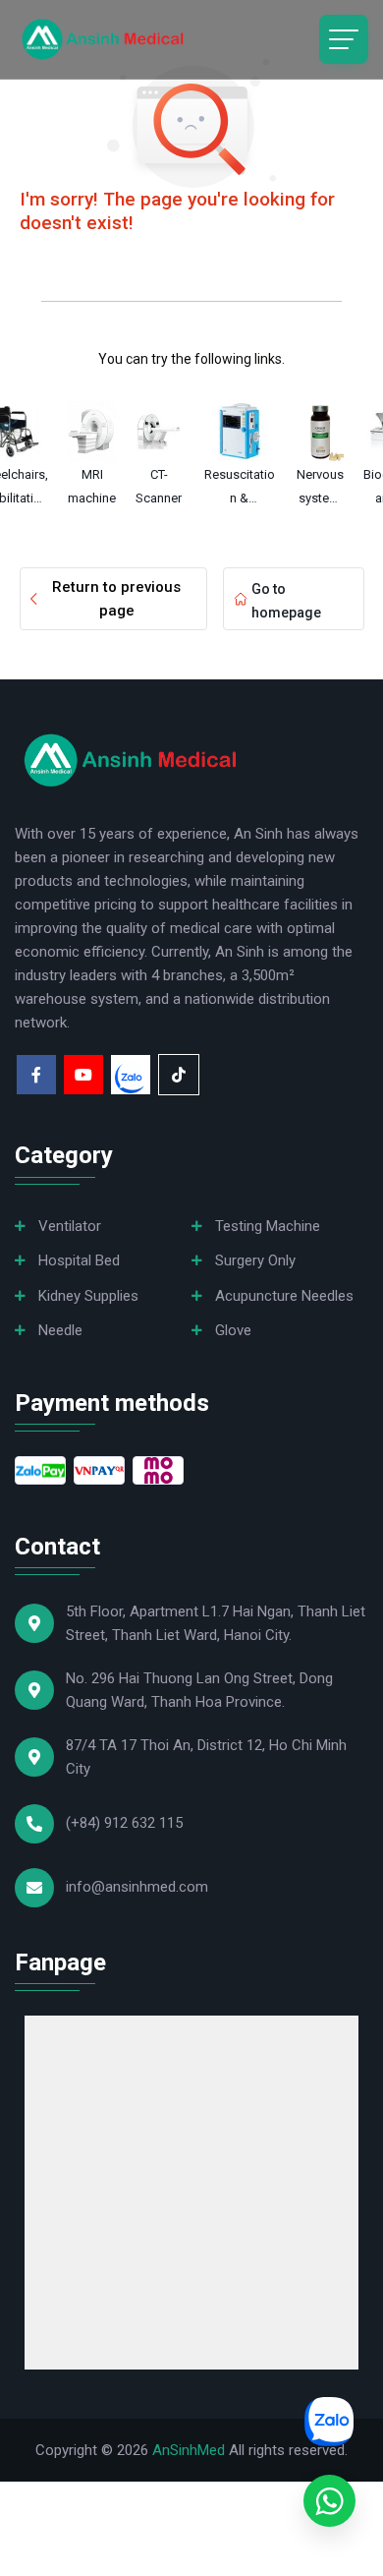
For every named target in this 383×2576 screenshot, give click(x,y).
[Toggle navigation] (344, 39)
